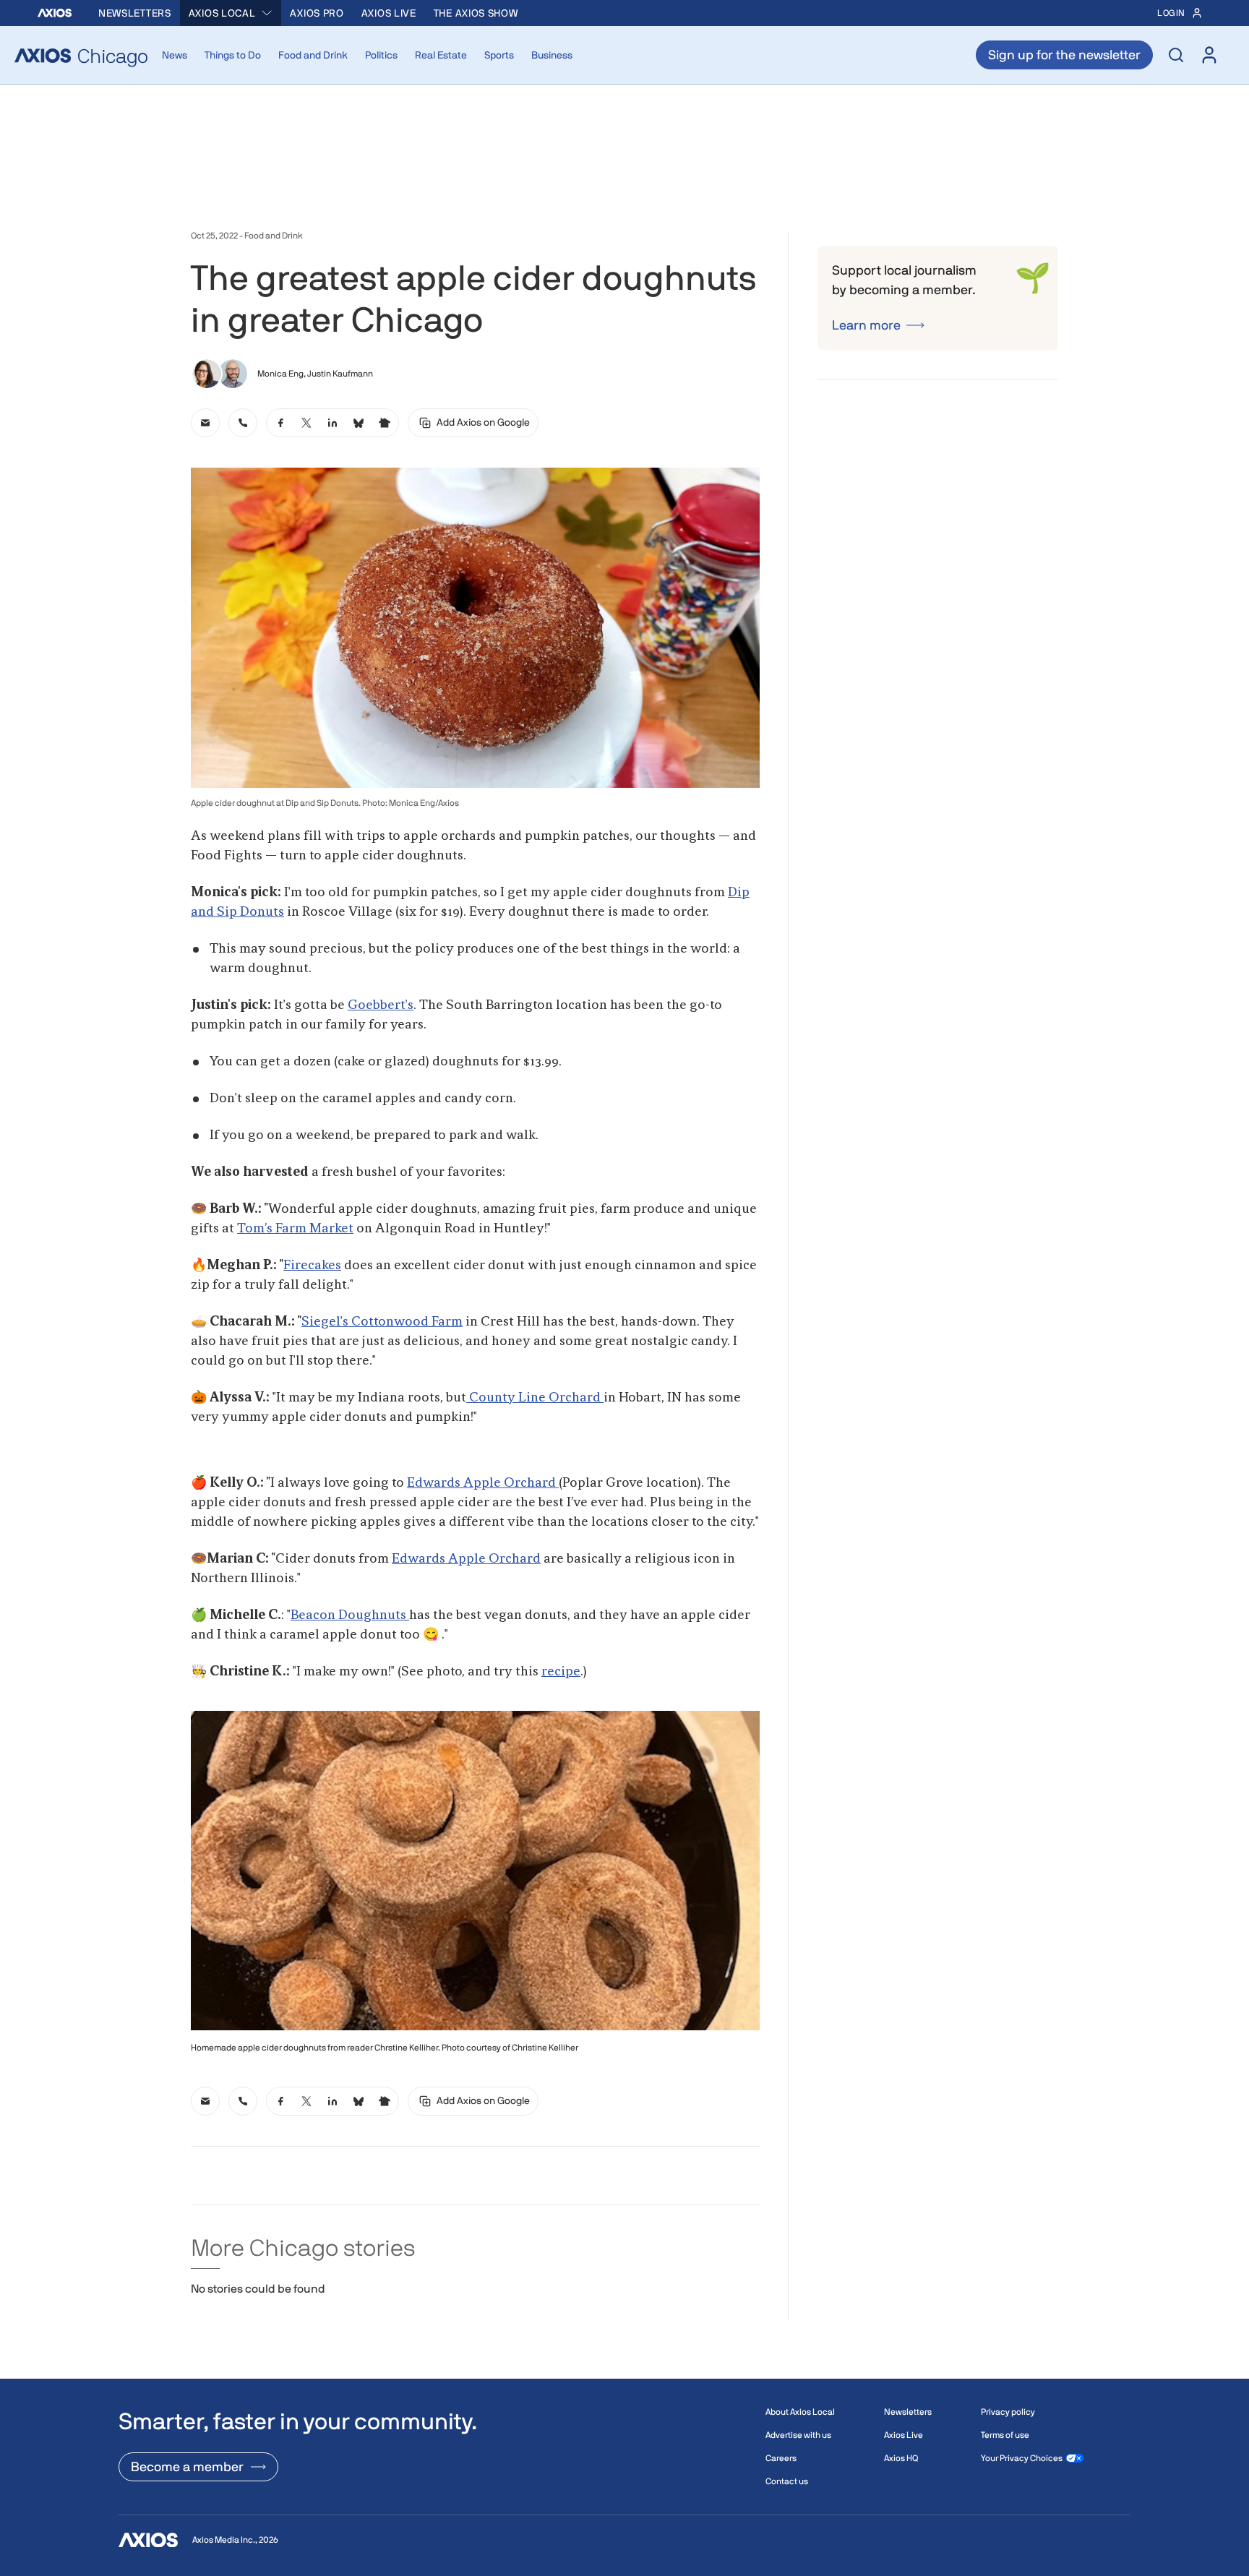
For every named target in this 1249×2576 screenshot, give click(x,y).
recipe (561, 1672)
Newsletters (135, 13)
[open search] (1176, 55)
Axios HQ (901, 2458)
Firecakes (312, 1266)
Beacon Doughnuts (350, 1615)
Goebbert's (381, 1005)
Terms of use (1005, 2435)
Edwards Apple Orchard (483, 1483)
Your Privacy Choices (1022, 2458)
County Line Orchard (535, 1398)
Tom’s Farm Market (295, 1229)
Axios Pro (317, 13)
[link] (205, 423)
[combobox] (231, 13)
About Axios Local (800, 2412)
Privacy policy (1008, 2412)
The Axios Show (476, 13)
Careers (781, 2458)
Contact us (787, 2481)
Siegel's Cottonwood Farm (382, 1322)
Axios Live (389, 13)
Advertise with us (798, 2435)
